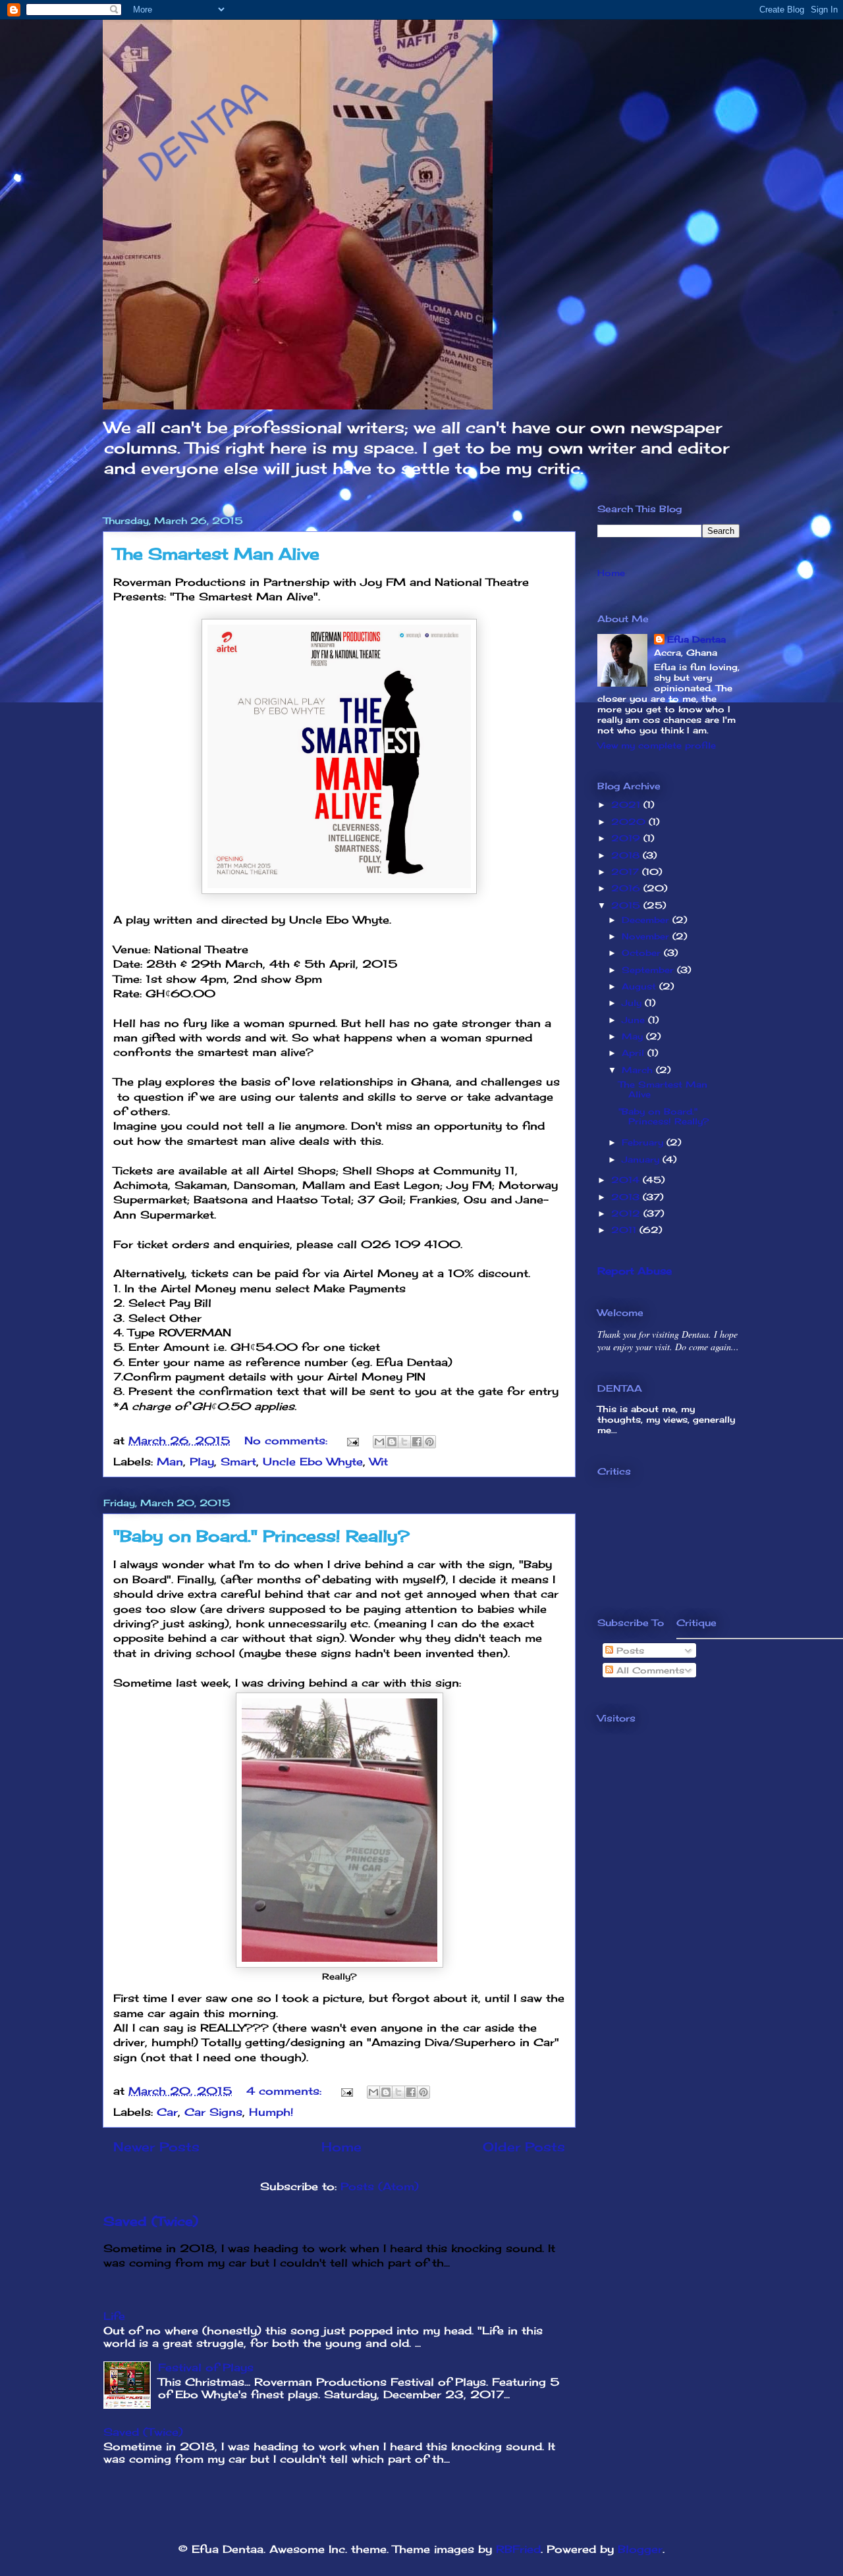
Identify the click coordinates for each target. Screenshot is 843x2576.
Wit (379, 1461)
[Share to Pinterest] (429, 1442)
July (633, 1003)
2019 (627, 838)
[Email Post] (352, 1440)
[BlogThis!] (392, 1442)
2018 (627, 855)
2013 (627, 1197)
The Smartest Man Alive (216, 554)
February (644, 1142)
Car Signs (213, 2112)
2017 (627, 872)
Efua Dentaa (696, 639)
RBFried (518, 2549)
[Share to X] (404, 1442)
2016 (627, 888)
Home (341, 2147)
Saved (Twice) (151, 2221)
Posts (629, 1650)
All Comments (649, 1670)
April (635, 1053)
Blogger (640, 2549)
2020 (630, 822)
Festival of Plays (206, 2367)
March (639, 1070)
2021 (627, 804)
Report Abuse (635, 1271)
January (642, 1159)
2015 (627, 905)
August (640, 986)
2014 (627, 1180)
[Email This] (379, 1442)
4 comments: (286, 2091)
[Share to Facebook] (417, 1442)
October (643, 953)
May (634, 1036)
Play (202, 1461)
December (647, 920)
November (647, 936)
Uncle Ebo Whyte (313, 1461)
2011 (625, 1230)
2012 (627, 1213)
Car (167, 2112)
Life (114, 2316)
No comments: (288, 1440)
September (649, 970)
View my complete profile (657, 745)
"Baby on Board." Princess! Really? (261, 1536)
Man (170, 1461)
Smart (238, 1461)
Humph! (271, 2112)
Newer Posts (156, 2147)
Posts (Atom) (380, 2186)
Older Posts (524, 2147)
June (635, 1020)
